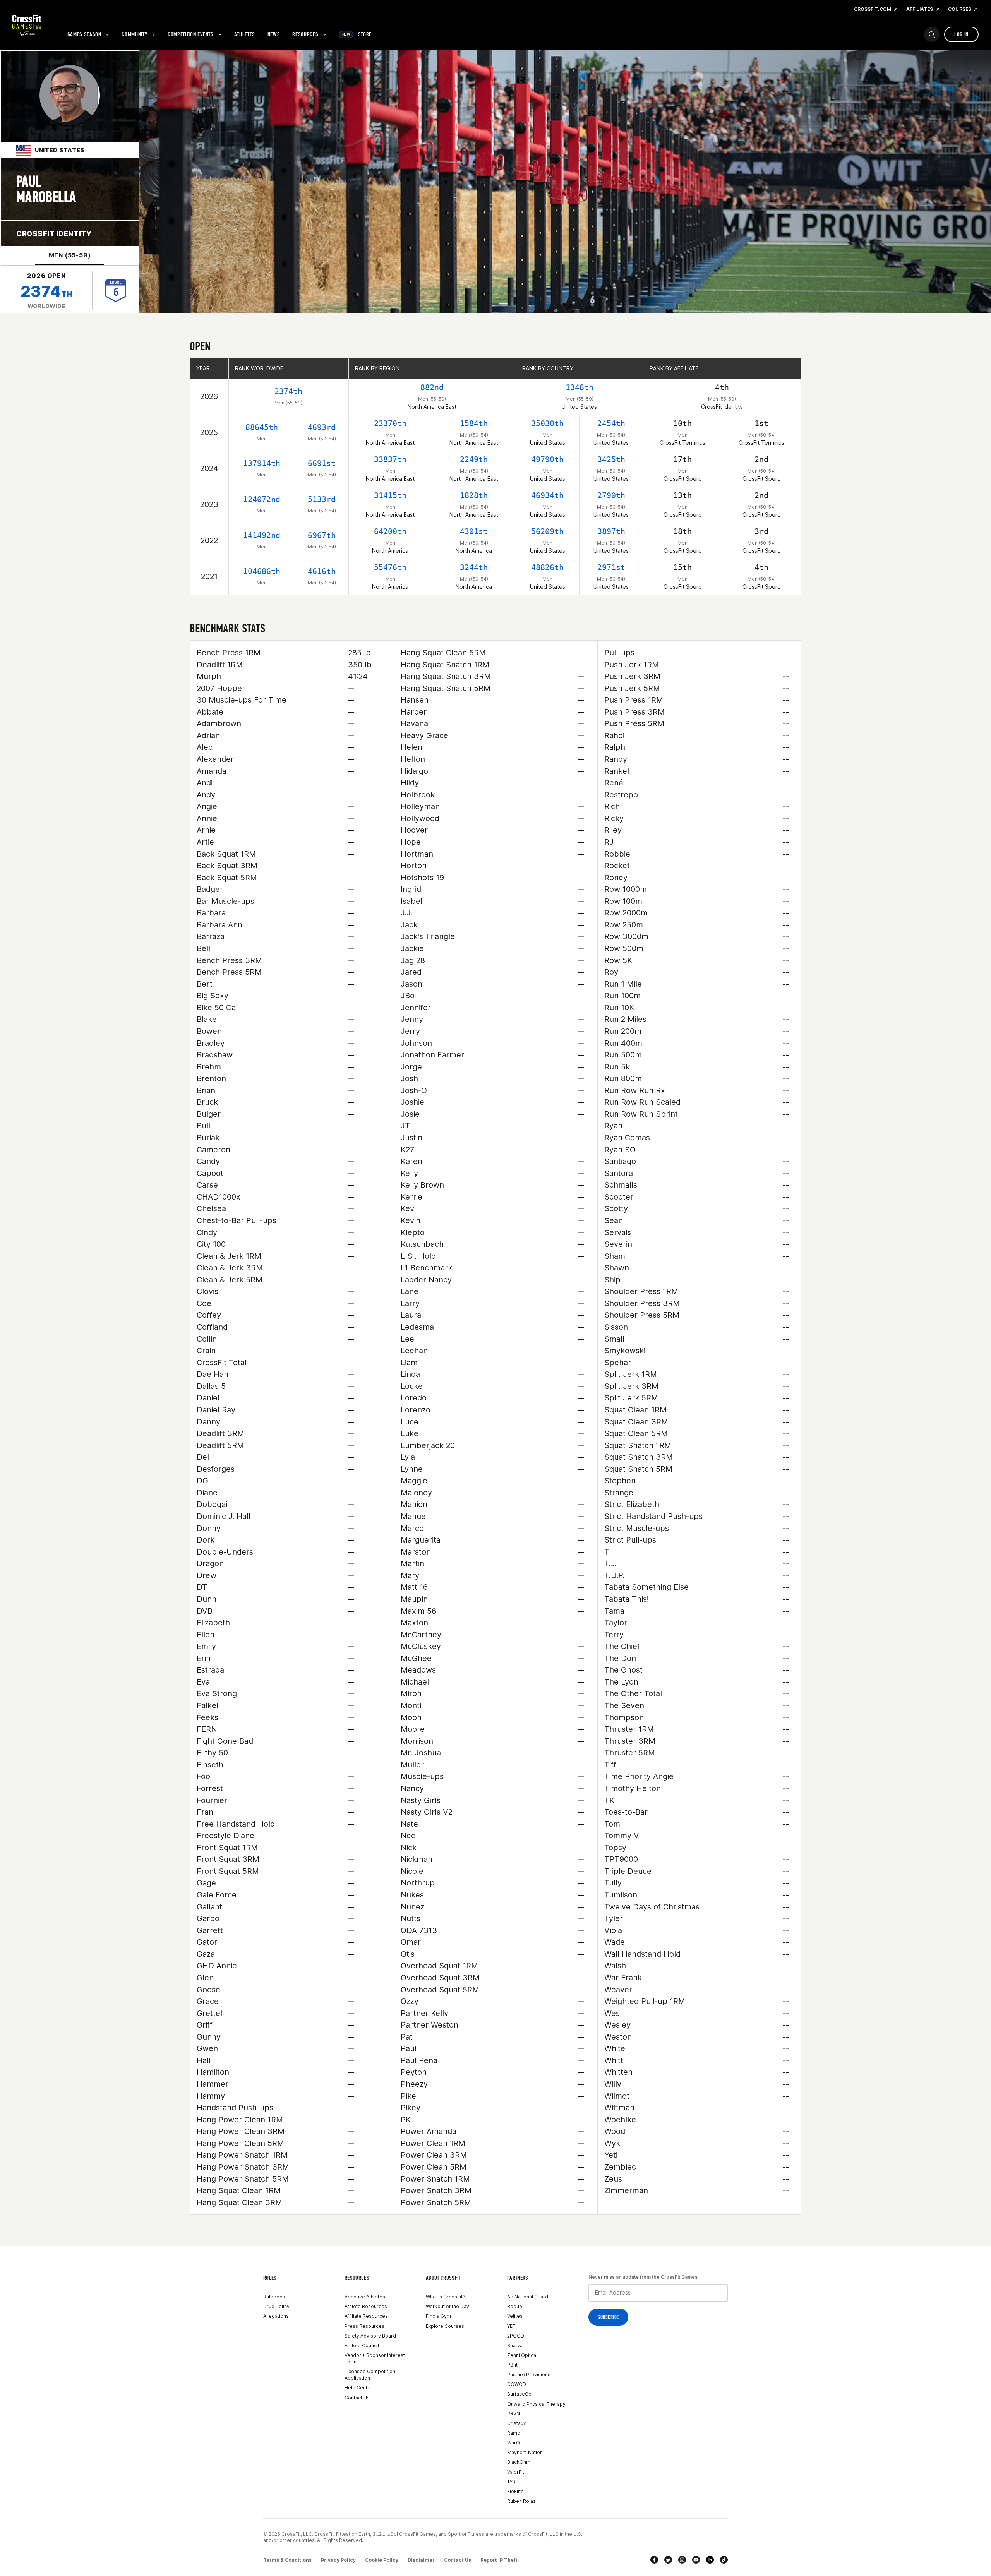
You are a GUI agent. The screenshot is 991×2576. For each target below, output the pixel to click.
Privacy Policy (338, 2560)
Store (357, 34)
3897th (611, 531)
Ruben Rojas (521, 2501)
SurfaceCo (519, 2394)
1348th (580, 387)
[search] (932, 34)
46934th (547, 495)
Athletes (245, 34)
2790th (611, 495)
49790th (547, 459)
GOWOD (517, 2384)
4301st (474, 531)
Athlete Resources (366, 2306)
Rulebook (274, 2297)
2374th (288, 391)
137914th (262, 463)
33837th (390, 459)
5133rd (322, 499)
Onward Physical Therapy (536, 2404)
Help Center (358, 2388)
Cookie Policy (382, 2560)
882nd (432, 387)
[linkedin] (710, 2560)
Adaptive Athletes (365, 2297)
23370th (390, 423)
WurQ (514, 2443)
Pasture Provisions (529, 2375)
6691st (322, 463)
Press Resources (364, 2326)
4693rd (322, 427)
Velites (515, 2316)
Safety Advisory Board (370, 2336)
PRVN (514, 2414)
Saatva (515, 2345)
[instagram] (682, 2560)
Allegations (276, 2316)
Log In (961, 34)
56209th (547, 531)
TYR (511, 2482)
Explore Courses (445, 2326)
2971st (611, 567)
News (274, 34)
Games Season (84, 34)
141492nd (262, 535)
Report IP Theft (499, 2560)
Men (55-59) (70, 255)
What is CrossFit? (446, 2297)
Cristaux (516, 2423)
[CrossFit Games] (27, 25)
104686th (262, 571)
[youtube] (696, 2560)
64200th (390, 531)
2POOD (516, 2336)
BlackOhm (519, 2462)
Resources (305, 34)
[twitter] (668, 2560)
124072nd (262, 499)
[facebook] (654, 2560)
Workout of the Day (447, 2306)
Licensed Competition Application (370, 2375)
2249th (474, 459)
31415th (390, 495)
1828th (474, 495)
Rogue (515, 2306)
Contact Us (357, 2398)
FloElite (515, 2491)
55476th (390, 567)
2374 (46, 291)
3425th (611, 459)
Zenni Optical (522, 2355)
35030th (547, 423)
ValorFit (516, 2472)
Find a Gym (438, 2316)
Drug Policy (276, 2306)
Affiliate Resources (366, 2316)
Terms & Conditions (287, 2560)
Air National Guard (528, 2297)
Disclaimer (421, 2560)
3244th (474, 567)
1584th (474, 423)
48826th (547, 567)
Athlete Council (362, 2345)
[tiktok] (724, 2560)
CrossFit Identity (54, 234)
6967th (322, 535)
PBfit (512, 2365)
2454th (611, 423)
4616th (322, 571)
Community (134, 34)
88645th (262, 427)
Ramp (514, 2433)
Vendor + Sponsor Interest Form (375, 2358)
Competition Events (191, 34)
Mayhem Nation (525, 2452)
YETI (512, 2326)
